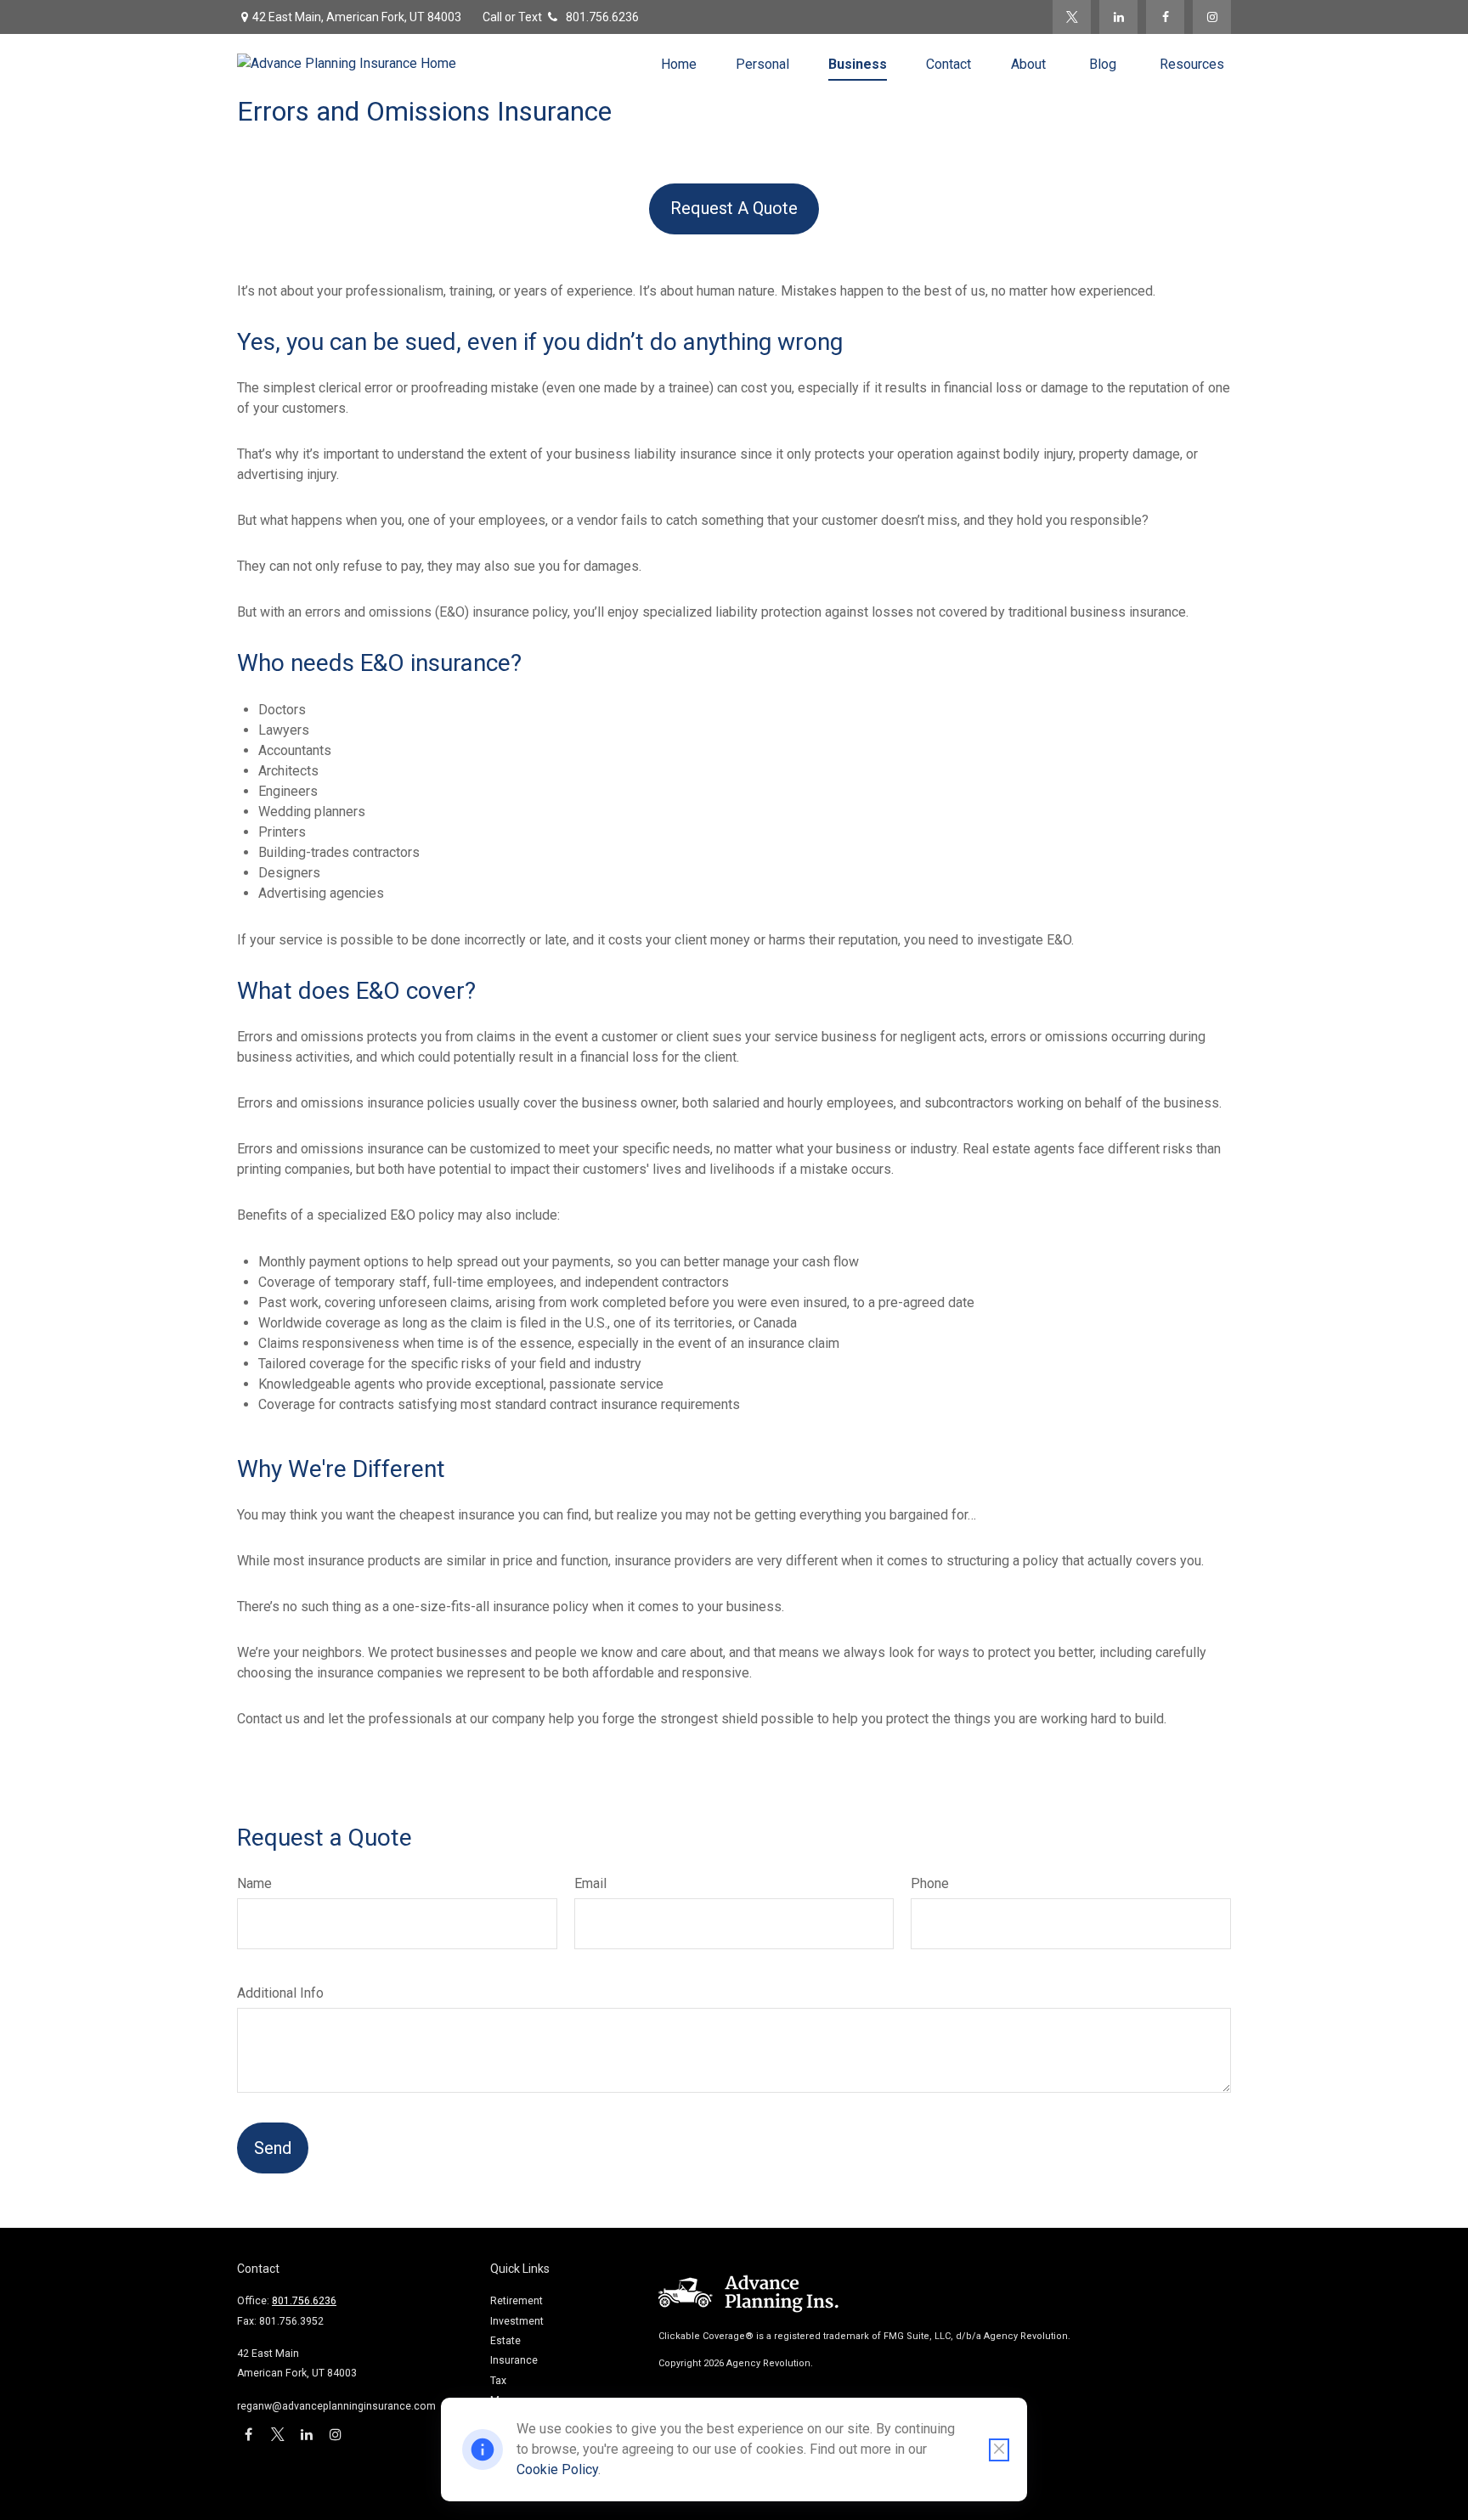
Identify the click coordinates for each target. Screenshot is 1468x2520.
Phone (930, 1883)
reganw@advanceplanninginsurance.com (336, 2406)
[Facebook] (1165, 17)
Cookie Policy (557, 2469)
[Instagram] (1212, 17)
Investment (517, 2321)
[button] (679, 64)
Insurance (514, 2360)
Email (590, 1883)
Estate (505, 2341)
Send (273, 2148)
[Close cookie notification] (999, 2450)
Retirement (517, 2301)
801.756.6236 (602, 17)
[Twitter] (1072, 17)
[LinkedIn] (1118, 17)
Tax (498, 2381)
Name (254, 1883)
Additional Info (280, 1993)
